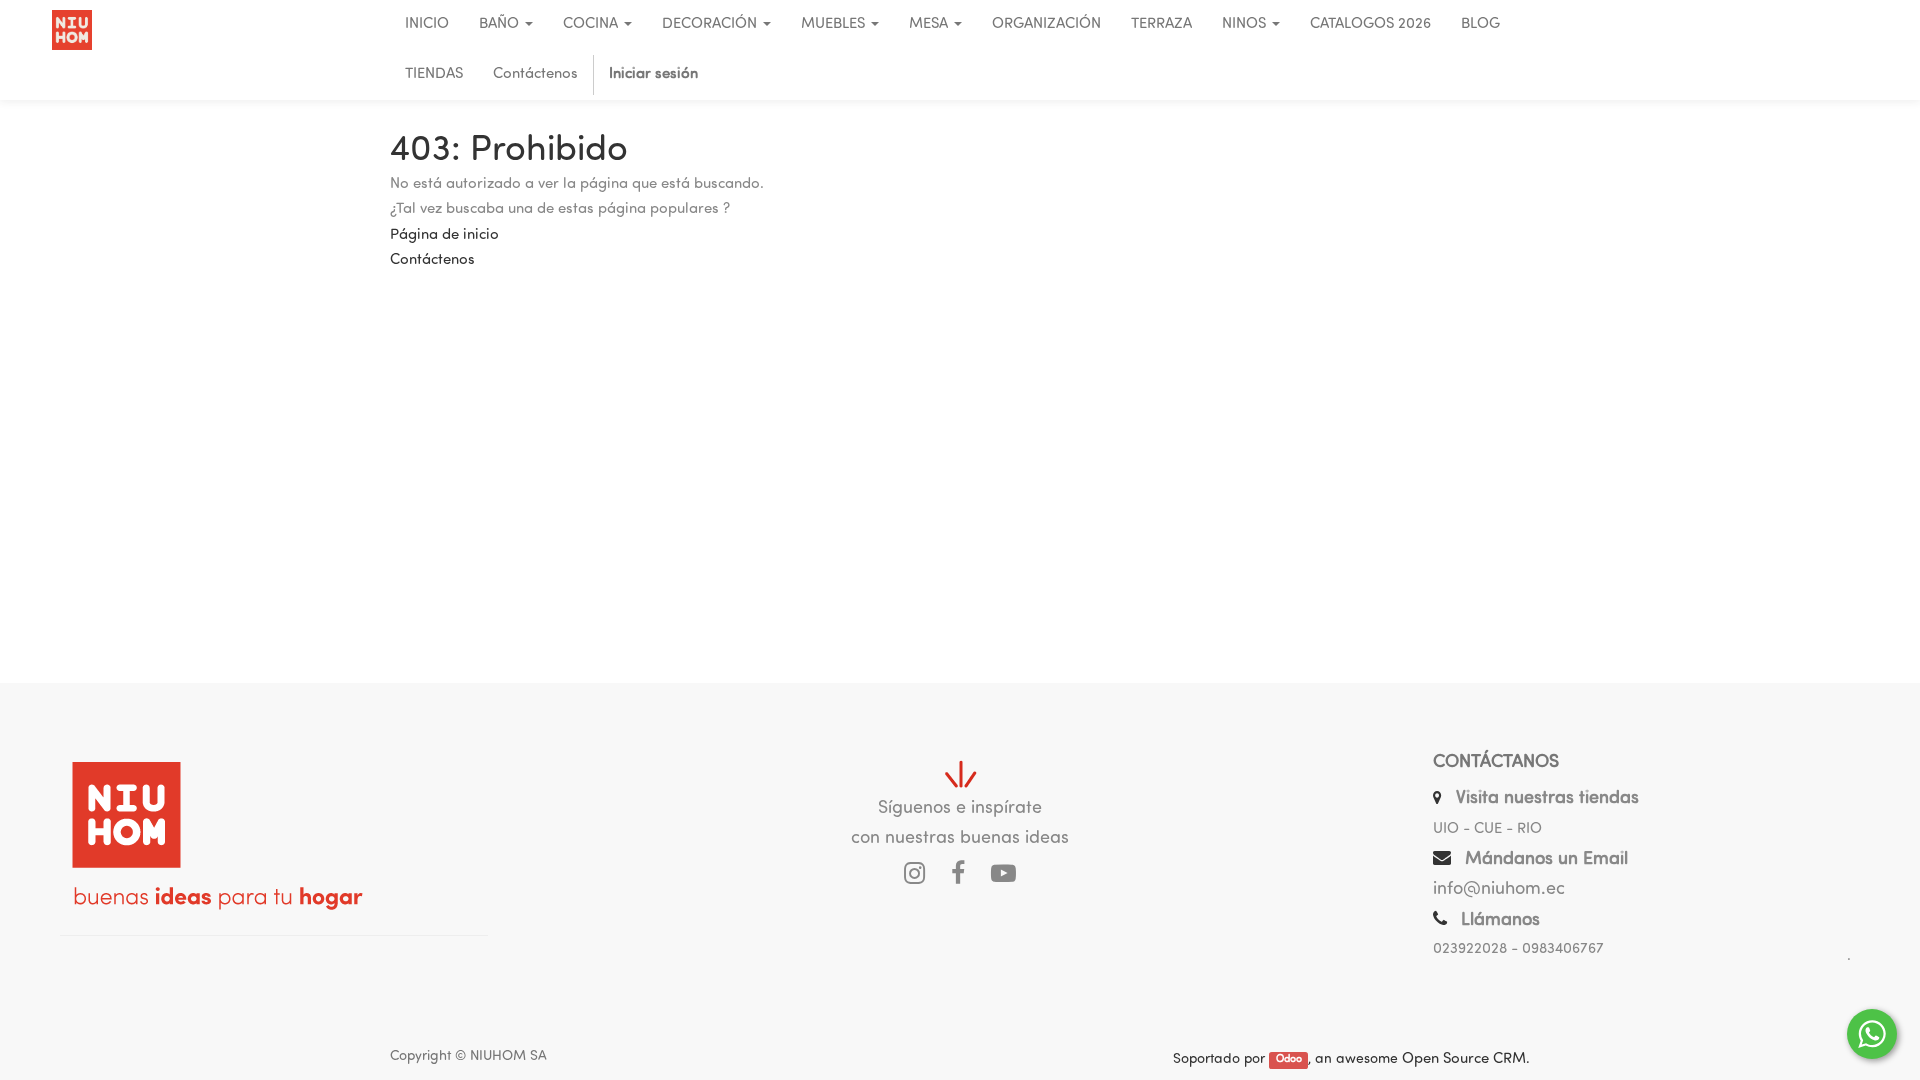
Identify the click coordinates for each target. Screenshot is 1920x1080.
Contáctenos (432, 260)
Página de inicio (444, 235)
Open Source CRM (1464, 1059)
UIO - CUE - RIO (1487, 829)
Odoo (1289, 1060)
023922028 (1470, 949)
